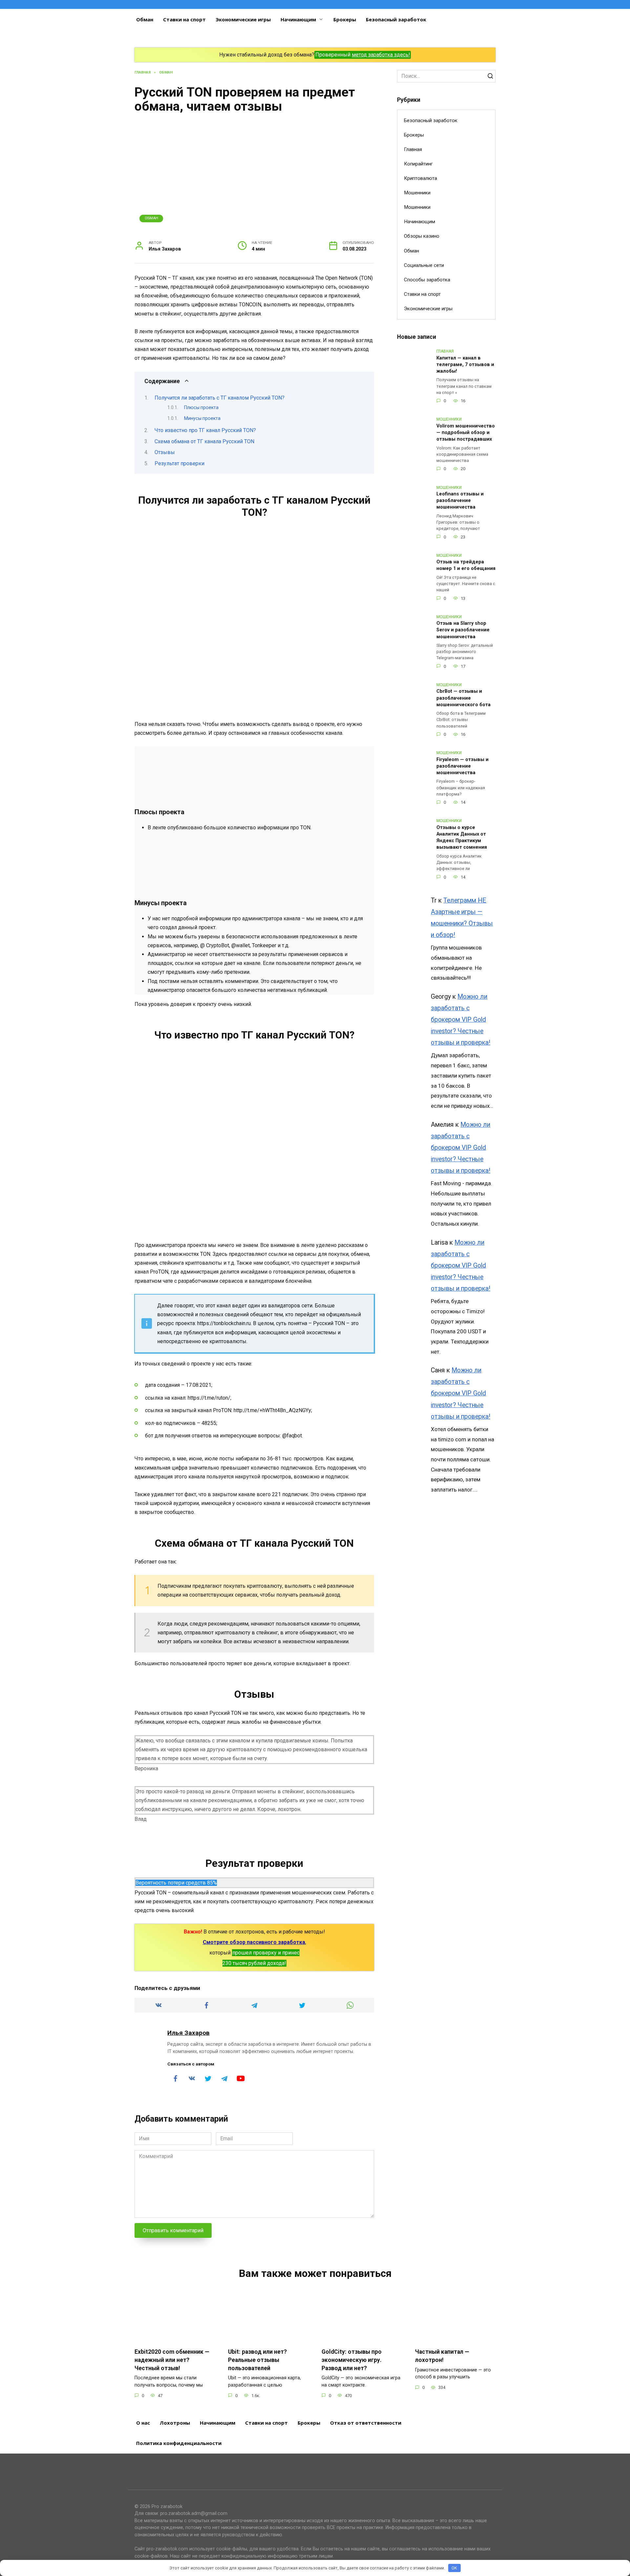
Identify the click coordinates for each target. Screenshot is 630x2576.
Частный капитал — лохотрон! (442, 2356)
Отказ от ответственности (366, 2423)
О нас (143, 2423)
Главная (413, 149)
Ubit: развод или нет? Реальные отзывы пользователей (257, 2360)
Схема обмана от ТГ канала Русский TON (204, 441)
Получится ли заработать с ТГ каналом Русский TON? (220, 398)
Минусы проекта (202, 418)
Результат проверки (179, 463)
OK (454, 2568)
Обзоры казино (422, 236)
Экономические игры (243, 19)
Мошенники (417, 193)
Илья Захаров (189, 2033)
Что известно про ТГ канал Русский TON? (205, 430)
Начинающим (298, 19)
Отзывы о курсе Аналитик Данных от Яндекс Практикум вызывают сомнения (462, 837)
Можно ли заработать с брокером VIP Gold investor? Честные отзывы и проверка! (461, 1020)
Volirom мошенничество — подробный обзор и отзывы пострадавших (466, 433)
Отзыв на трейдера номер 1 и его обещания (466, 566)
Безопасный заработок (396, 19)
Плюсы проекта (201, 407)
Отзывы (165, 452)
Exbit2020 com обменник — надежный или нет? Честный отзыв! (172, 2360)
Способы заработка (427, 280)
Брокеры (345, 19)
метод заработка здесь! (381, 55)
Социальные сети (424, 265)
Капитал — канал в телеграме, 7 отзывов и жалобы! (465, 365)
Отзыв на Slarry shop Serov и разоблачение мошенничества (463, 630)
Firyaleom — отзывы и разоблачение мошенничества (462, 766)
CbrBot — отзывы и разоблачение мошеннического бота (463, 698)
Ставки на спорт (184, 19)
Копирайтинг (418, 164)
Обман (145, 19)
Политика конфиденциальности (179, 2443)
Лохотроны (175, 2423)
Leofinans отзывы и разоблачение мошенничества (460, 501)
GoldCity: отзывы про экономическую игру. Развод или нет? (352, 2360)
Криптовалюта (420, 178)
